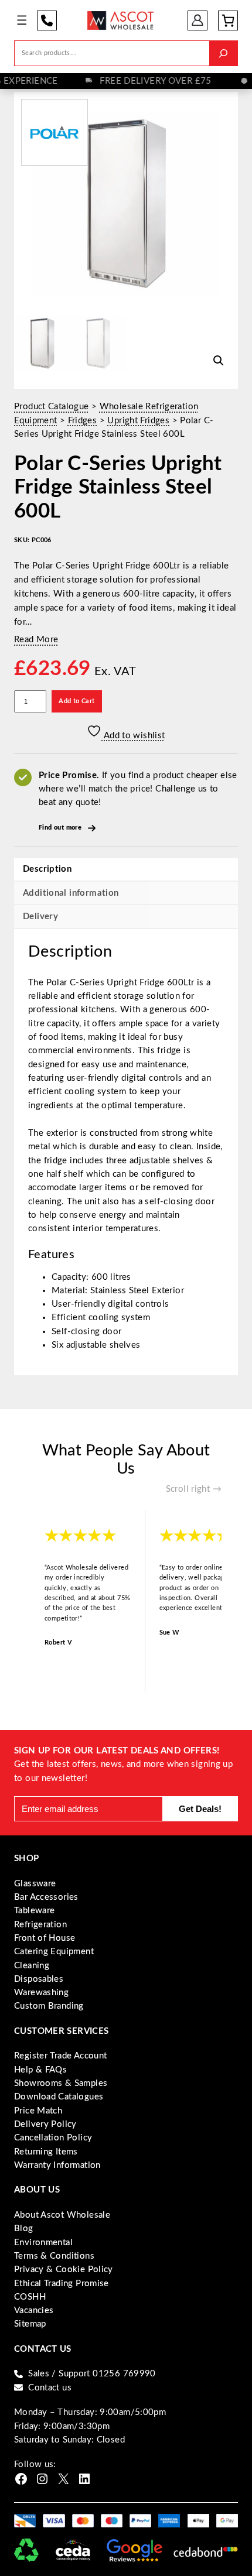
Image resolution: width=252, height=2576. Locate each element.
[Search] (223, 53)
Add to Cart (76, 701)
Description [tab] (47, 869)
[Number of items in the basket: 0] (228, 20)
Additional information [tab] (71, 893)
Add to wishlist (133, 736)
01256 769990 (47, 20)
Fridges (83, 421)
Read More (36, 640)
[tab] (126, 916)
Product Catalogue (51, 407)
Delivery (40, 917)
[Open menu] (22, 20)
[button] (219, 361)
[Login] (198, 20)
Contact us (50, 2388)
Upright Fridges (138, 421)
